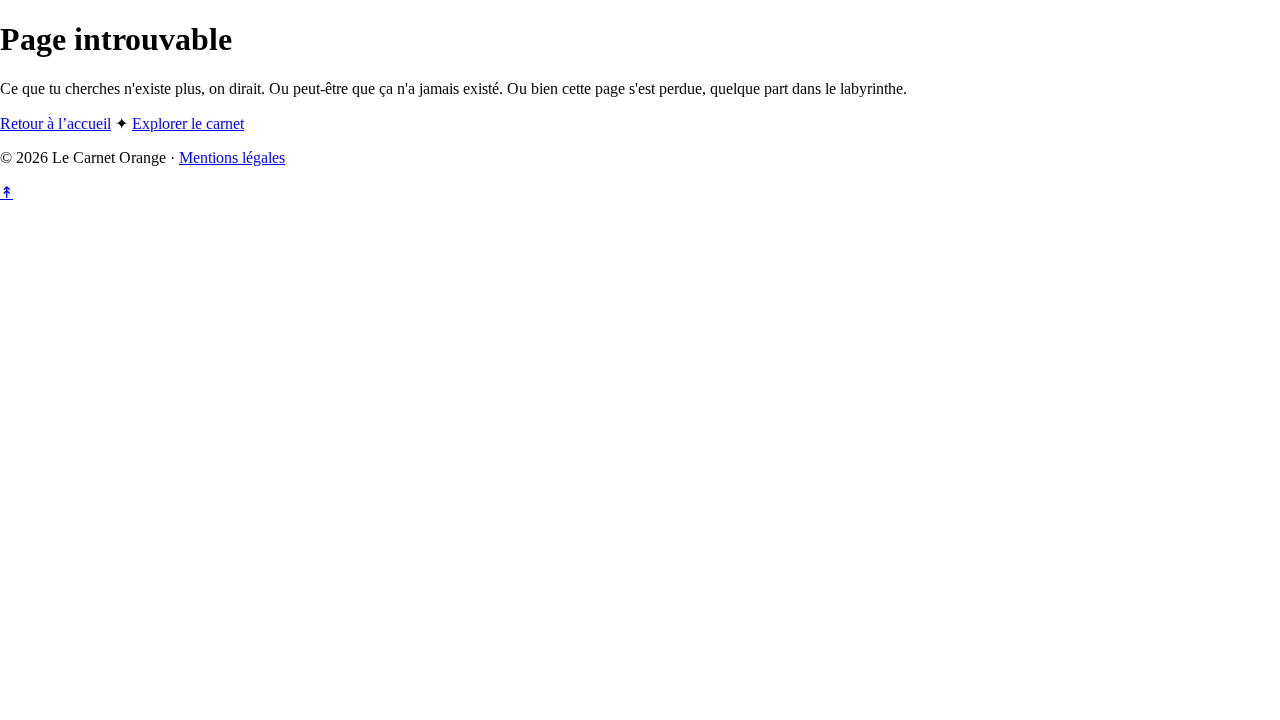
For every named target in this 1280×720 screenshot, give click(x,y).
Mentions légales (232, 157)
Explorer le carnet (188, 123)
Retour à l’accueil (55, 123)
